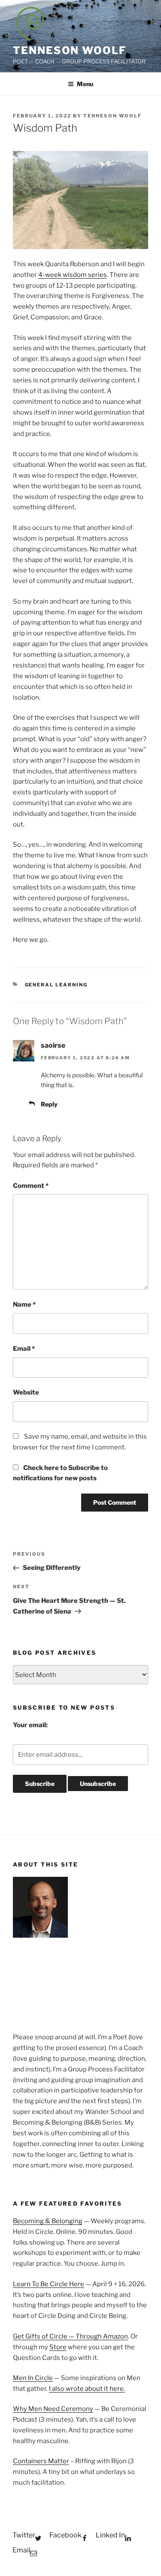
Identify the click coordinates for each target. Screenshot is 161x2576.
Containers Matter (41, 2461)
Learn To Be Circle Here (49, 2284)
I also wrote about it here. (87, 2389)
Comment (31, 1186)
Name (24, 1305)
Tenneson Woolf (70, 50)
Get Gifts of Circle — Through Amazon (70, 2336)
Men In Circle (33, 2378)
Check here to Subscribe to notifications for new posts (60, 1473)
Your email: (30, 1725)
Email (24, 1349)
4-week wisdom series (73, 275)
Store (58, 2347)
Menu (85, 84)
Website (26, 1392)
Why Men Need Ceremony (53, 2409)
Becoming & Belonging (48, 2221)
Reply (49, 1104)
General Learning (56, 985)
